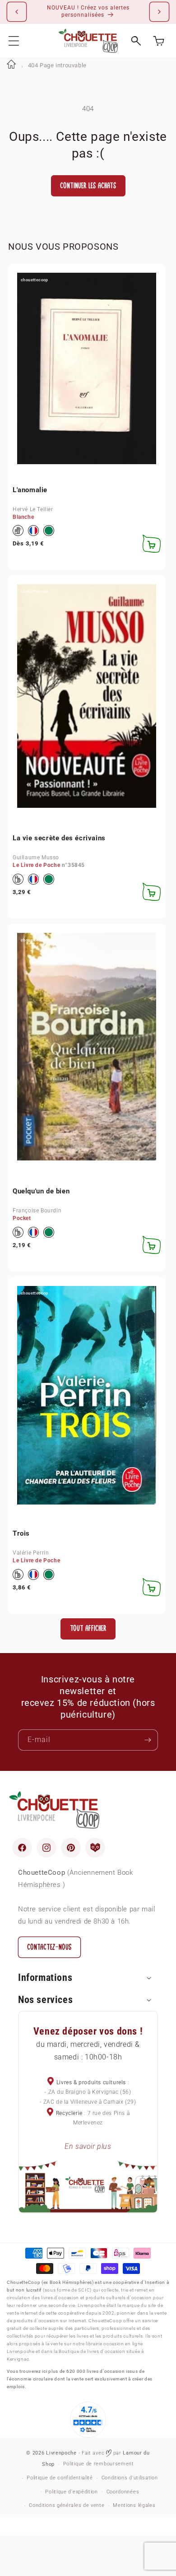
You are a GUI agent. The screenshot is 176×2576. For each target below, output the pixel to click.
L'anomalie (30, 490)
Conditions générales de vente (67, 2505)
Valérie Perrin (31, 1553)
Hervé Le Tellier (33, 509)
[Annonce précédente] (17, 12)
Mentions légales (134, 2505)
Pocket (22, 1218)
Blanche (23, 517)
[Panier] (159, 41)
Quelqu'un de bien (41, 1191)
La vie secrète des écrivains (59, 838)
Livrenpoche (61, 2453)
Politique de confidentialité (60, 2478)
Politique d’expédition (71, 2492)
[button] (14, 41)
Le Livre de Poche (36, 865)
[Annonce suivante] (159, 12)
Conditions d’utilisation (130, 2478)
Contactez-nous (49, 1947)
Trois (21, 1533)
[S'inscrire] (148, 1740)
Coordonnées (123, 2492)
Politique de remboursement (99, 2464)
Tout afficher (88, 1628)
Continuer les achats (88, 186)
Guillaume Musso (36, 857)
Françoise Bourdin (37, 1211)
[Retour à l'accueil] (11, 65)
